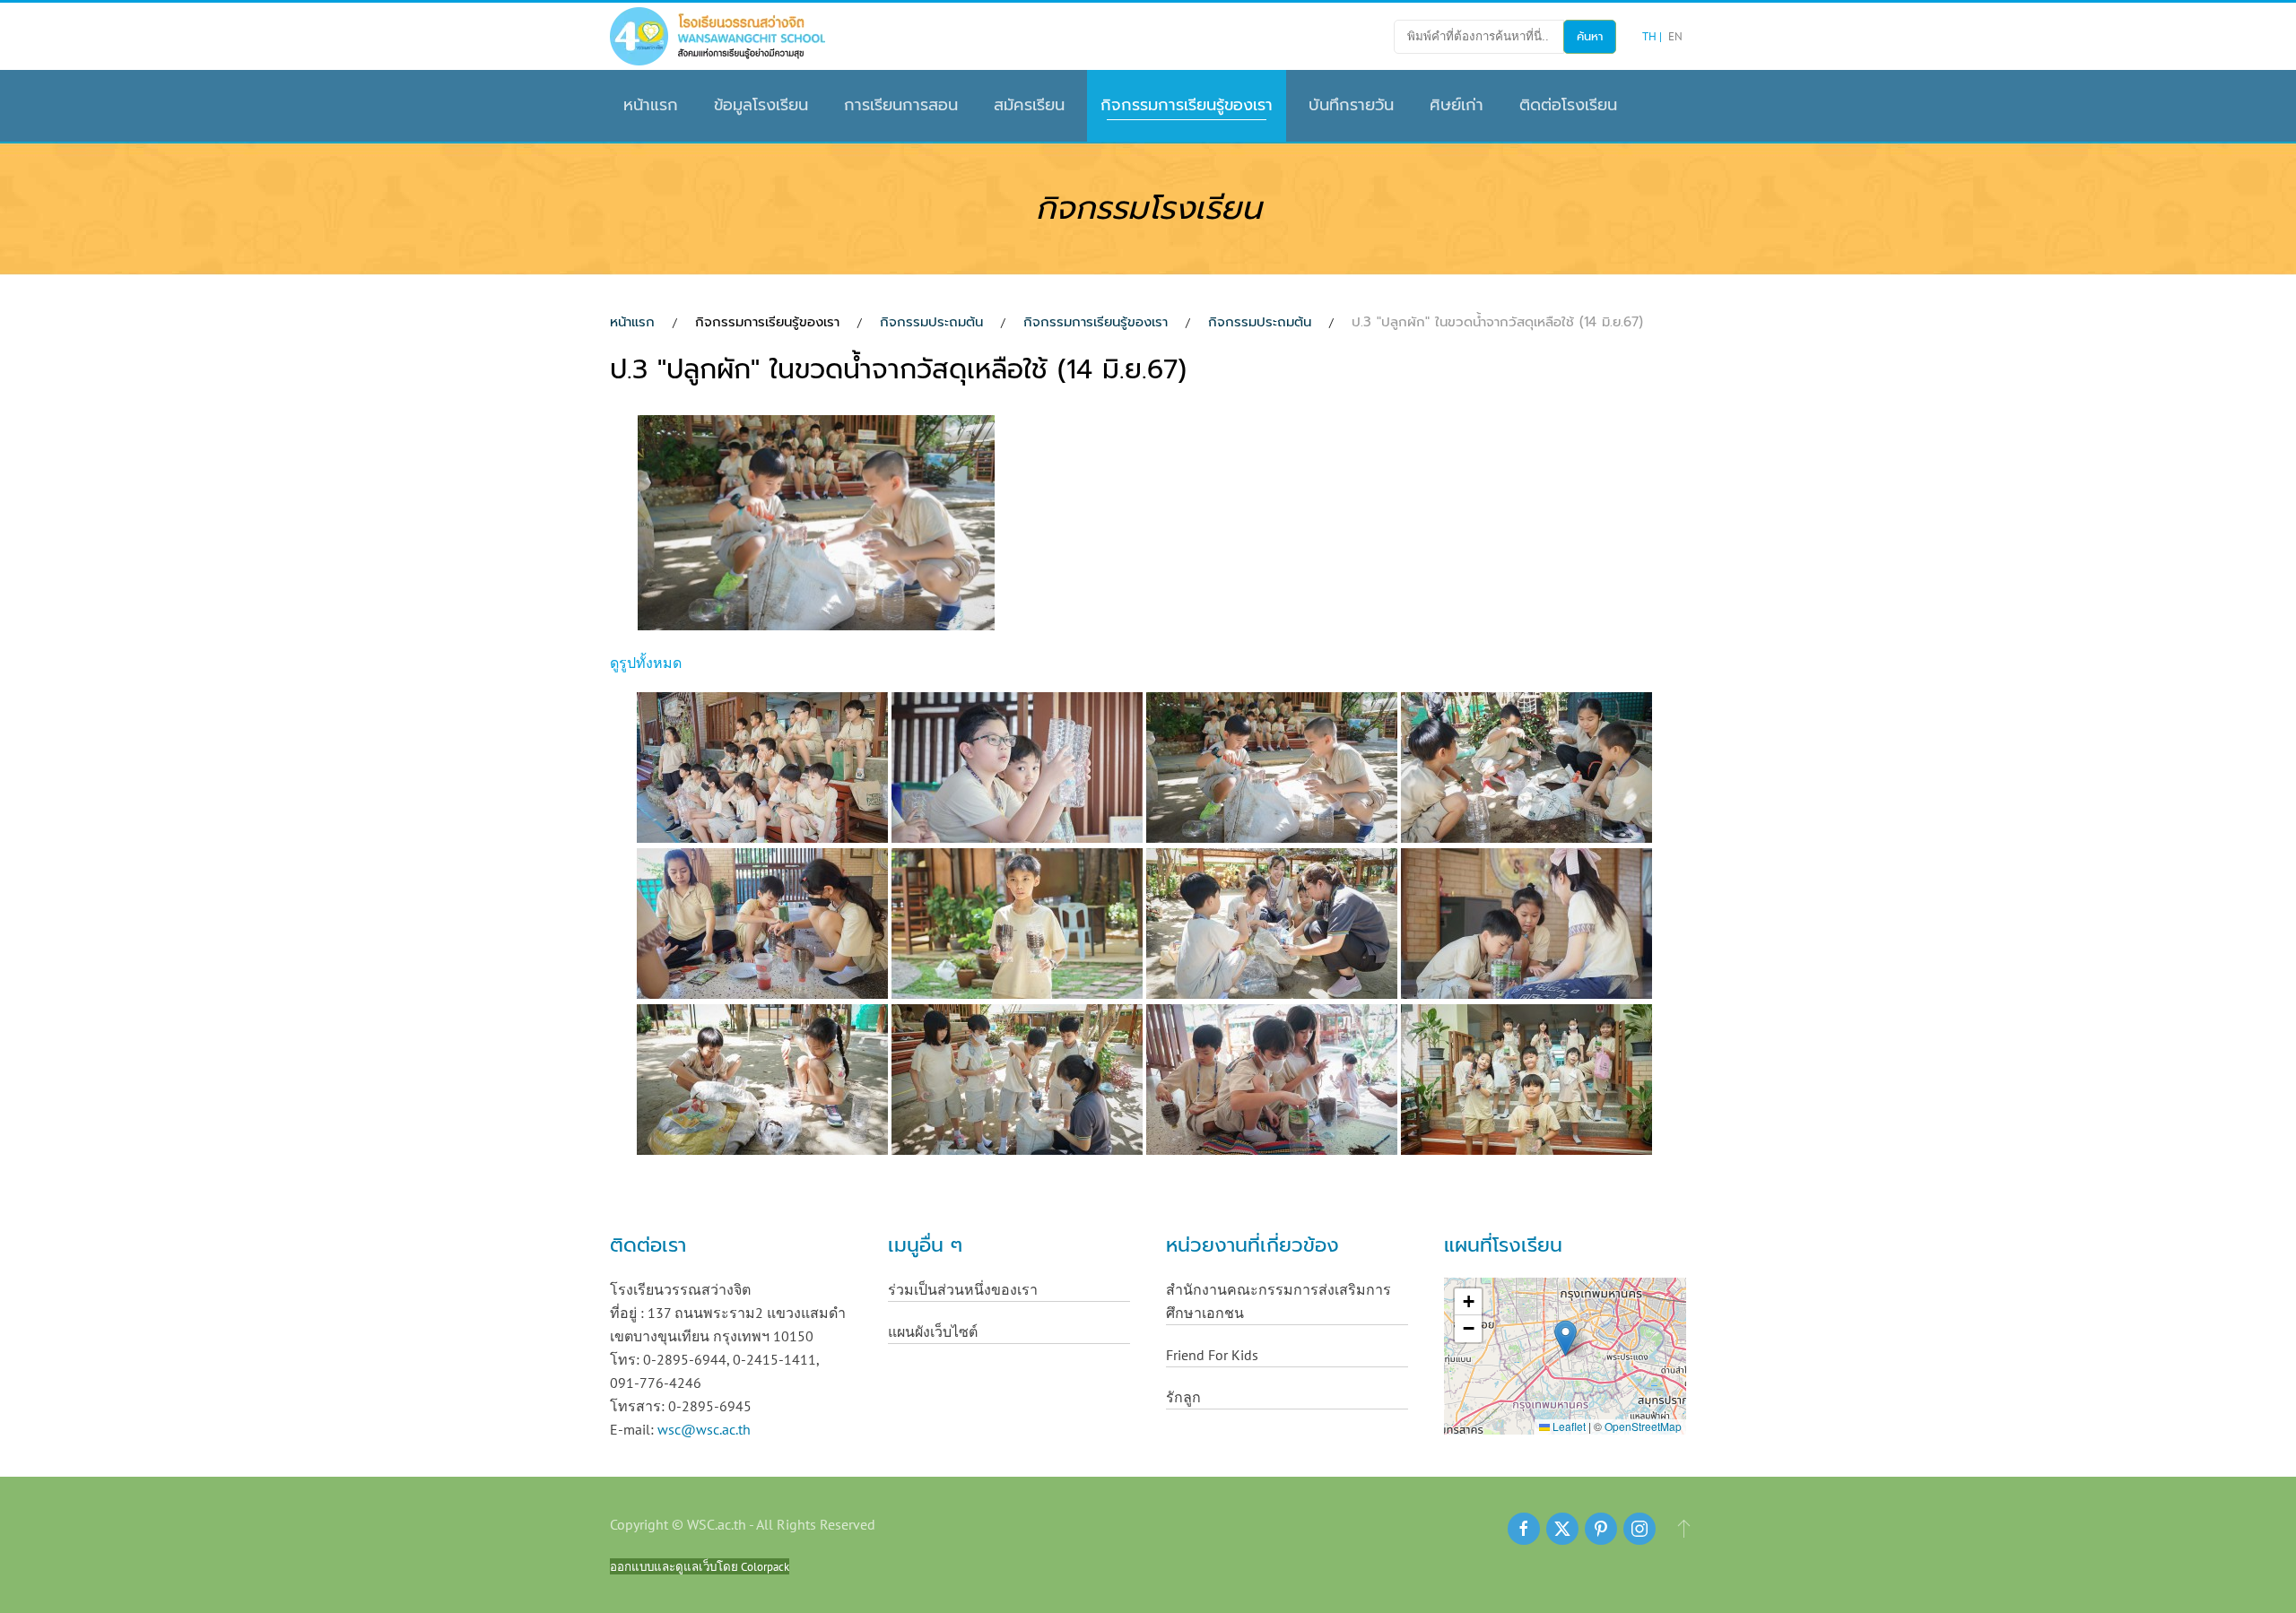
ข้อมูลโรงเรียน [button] (761, 105)
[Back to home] (717, 36)
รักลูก (1183, 1397)
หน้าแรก (651, 105)
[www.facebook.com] (1524, 1529)
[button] (1565, 1338)
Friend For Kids (1212, 1355)
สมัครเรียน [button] (1029, 105)
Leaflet (1568, 1426)
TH (1651, 36)
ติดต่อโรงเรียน (1568, 105)
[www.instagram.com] (1639, 1529)
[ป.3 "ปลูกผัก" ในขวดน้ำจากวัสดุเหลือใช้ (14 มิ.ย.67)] (818, 525)
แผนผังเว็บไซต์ (933, 1331)
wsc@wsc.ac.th (704, 1429)
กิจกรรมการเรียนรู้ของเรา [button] (1187, 105)
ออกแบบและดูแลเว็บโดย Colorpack (700, 1566)
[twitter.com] (1562, 1529)
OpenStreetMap (1643, 1426)
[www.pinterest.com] (1601, 1529)
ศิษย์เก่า (1457, 105)
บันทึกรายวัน (1351, 105)
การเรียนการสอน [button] (901, 105)
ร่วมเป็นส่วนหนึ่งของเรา (963, 1289)
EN (1675, 36)
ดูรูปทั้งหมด (646, 663)
